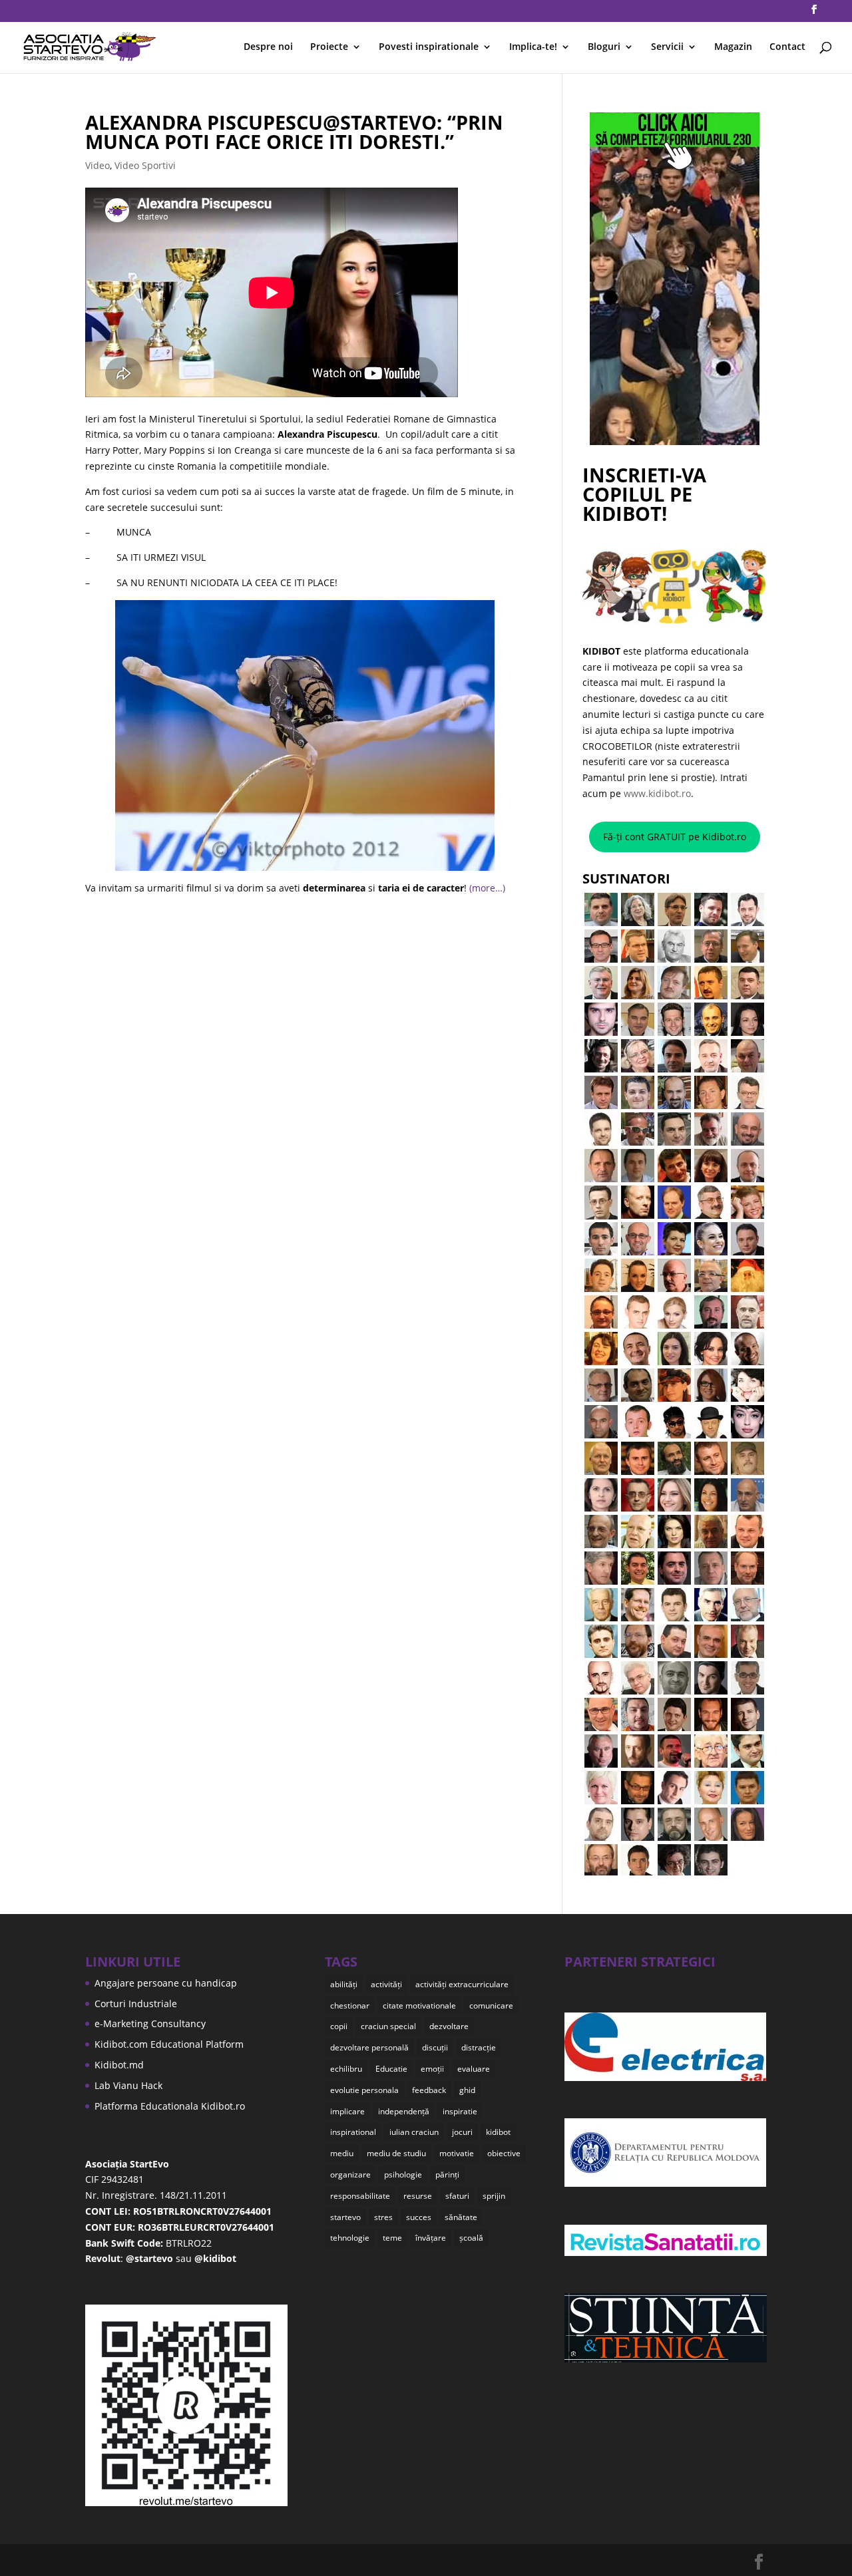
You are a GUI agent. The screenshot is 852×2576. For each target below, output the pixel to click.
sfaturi (457, 2196)
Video (98, 165)
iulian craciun (414, 2132)
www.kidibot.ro (657, 793)
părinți (447, 2174)
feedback (429, 2090)
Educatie (391, 2069)
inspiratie (460, 2111)
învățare (431, 2238)
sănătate (461, 2217)
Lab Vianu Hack (128, 2085)
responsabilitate (360, 2196)
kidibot (498, 2132)
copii (339, 2026)
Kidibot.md (119, 2065)
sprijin (494, 2196)
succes (419, 2217)
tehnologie (350, 2238)
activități (386, 1984)
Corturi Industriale (136, 2004)
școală (471, 2238)
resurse (418, 2196)
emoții (432, 2069)
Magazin (733, 47)
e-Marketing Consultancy (150, 2023)
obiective (504, 2153)
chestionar (350, 2006)
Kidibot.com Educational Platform (169, 2044)
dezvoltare (449, 2026)
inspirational (353, 2132)
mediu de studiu (396, 2153)
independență (404, 2111)
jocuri (462, 2132)
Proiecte (329, 47)
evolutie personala (364, 2090)
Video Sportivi (145, 165)
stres (383, 2217)
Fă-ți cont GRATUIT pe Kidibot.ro (675, 837)
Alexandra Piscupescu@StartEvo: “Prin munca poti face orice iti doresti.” (294, 132)
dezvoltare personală (369, 2047)
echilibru (346, 2069)
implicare (347, 2111)
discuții (435, 2047)
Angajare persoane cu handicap (166, 1983)
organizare (350, 2174)
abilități (344, 1984)
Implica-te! (533, 47)
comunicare (491, 2006)
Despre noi (268, 47)
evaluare (474, 2069)
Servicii (667, 47)
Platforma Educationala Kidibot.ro (170, 2106)
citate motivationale (419, 2006)
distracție (479, 2047)
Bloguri (604, 47)
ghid (467, 2090)
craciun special (388, 2026)
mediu (342, 2153)
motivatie (457, 2153)
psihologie (403, 2174)
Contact (787, 47)
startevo (345, 2217)
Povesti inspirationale (429, 47)
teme (392, 2238)
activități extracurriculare (462, 1984)
